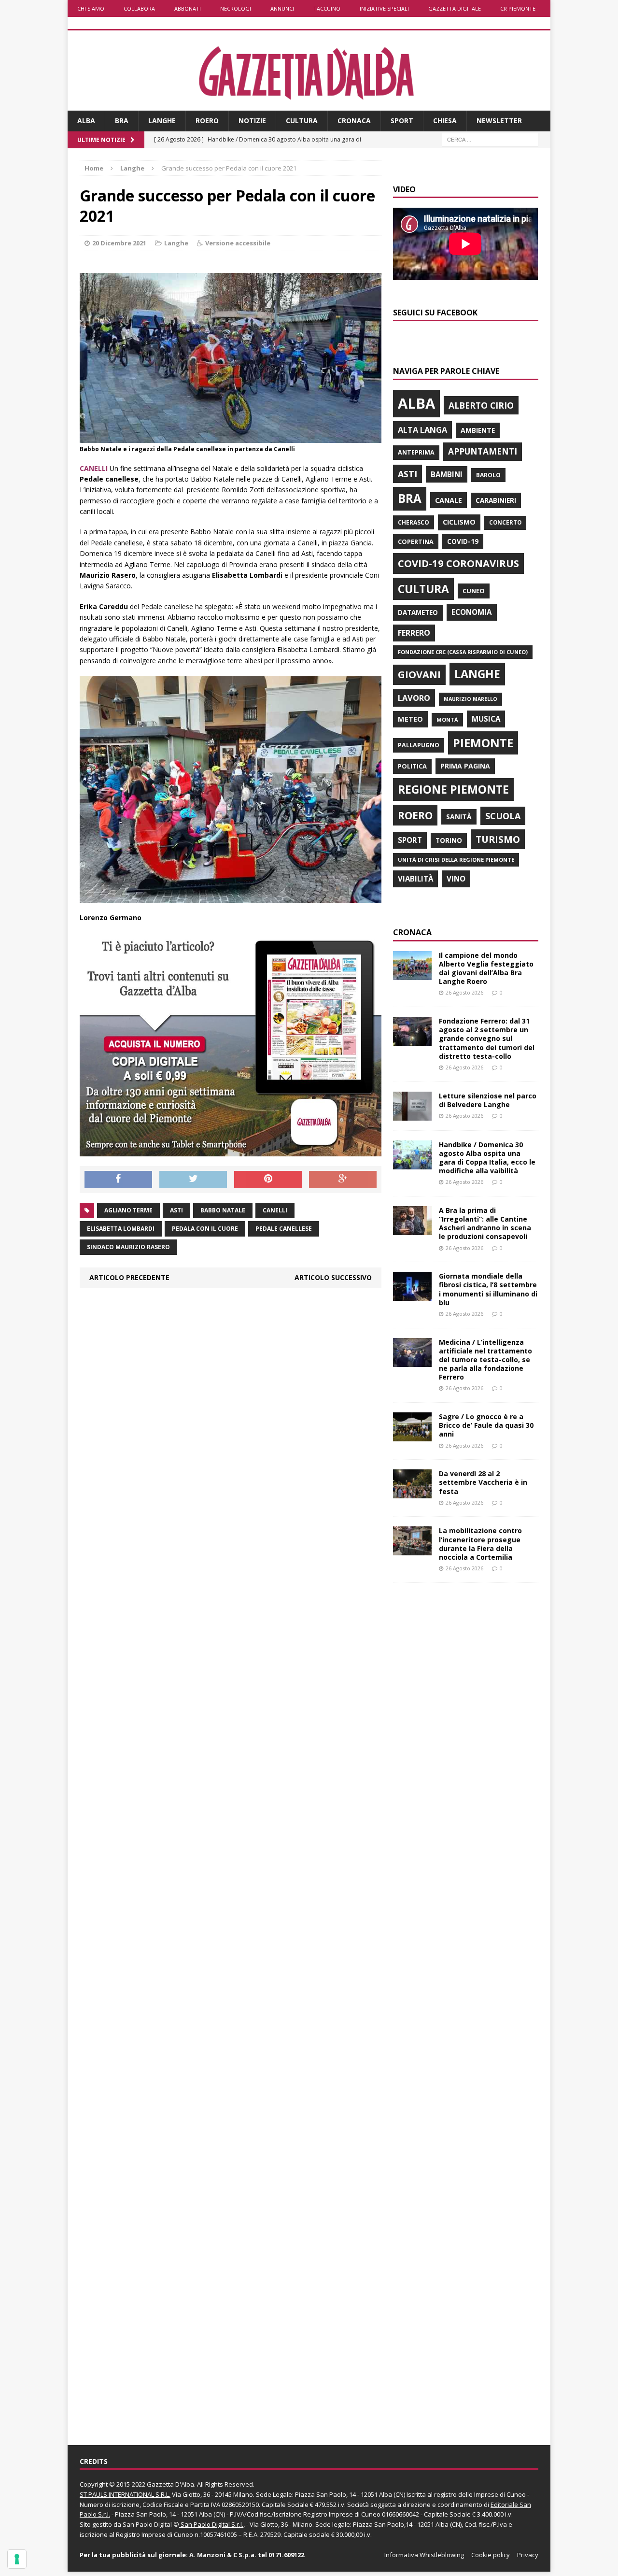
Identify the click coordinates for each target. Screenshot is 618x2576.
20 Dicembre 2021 (119, 243)
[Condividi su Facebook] (118, 1180)
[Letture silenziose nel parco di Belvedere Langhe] (412, 1115)
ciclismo (459, 522)
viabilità (415, 879)
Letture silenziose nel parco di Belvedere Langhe (488, 1100)
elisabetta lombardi (121, 1229)
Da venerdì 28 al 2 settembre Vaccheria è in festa (483, 1482)
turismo (498, 839)
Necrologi (236, 8)
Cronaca (354, 121)
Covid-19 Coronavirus (458, 563)
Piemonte (483, 743)
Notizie (252, 121)
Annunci (282, 8)
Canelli (275, 1210)
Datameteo (418, 612)
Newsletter (499, 121)
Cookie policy (491, 2555)
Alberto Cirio (481, 405)
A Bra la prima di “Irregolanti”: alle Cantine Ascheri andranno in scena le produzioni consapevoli (485, 1224)
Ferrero (414, 633)
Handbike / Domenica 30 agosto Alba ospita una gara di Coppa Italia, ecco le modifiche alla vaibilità (487, 1158)
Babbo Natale (223, 1210)
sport (410, 840)
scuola (503, 816)
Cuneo (474, 591)
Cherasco (414, 522)
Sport (402, 121)
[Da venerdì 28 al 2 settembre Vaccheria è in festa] (412, 1493)
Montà (447, 719)
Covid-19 (463, 541)
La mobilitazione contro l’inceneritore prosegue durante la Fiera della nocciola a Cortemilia (480, 1544)
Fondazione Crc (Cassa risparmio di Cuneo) (463, 652)
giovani (419, 675)
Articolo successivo (333, 1277)
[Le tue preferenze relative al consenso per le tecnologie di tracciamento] (17, 2559)
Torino (449, 840)
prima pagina (465, 766)
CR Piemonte (518, 8)
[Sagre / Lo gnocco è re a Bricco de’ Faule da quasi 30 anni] (412, 1436)
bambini (447, 474)
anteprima (416, 452)
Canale (449, 500)
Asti (176, 1210)
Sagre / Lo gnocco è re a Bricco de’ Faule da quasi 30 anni (486, 1425)
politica (412, 766)
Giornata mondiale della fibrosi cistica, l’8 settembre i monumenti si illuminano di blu (488, 1289)
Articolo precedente (129, 1277)
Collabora (139, 8)
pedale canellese (284, 1229)
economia (472, 612)
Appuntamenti (483, 451)
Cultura (302, 121)
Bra (122, 121)
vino (456, 879)
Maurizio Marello (471, 699)
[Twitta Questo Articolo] (193, 1180)
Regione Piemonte (453, 789)
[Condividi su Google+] (343, 1180)
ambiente (478, 430)
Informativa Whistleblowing (424, 2555)
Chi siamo (91, 8)
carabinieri (496, 500)
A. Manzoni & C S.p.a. (223, 2555)
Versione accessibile (238, 243)
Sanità (459, 817)
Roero (207, 121)
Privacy (528, 2555)
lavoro (414, 698)
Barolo (488, 475)
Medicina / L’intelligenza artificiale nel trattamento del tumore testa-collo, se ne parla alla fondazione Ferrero (485, 1360)
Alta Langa (422, 430)
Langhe (162, 121)
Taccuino (327, 8)
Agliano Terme (128, 1210)
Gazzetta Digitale (455, 8)
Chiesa (445, 121)
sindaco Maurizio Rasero (128, 1247)
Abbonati (188, 8)
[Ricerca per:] (490, 139)
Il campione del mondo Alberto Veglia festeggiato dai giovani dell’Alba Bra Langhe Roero (486, 968)
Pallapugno (419, 745)
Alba (86, 121)
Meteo (410, 719)
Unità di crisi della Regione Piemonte (456, 860)
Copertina (416, 541)
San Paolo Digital (147, 2524)
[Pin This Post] (268, 1180)
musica (486, 719)
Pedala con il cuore (205, 1229)
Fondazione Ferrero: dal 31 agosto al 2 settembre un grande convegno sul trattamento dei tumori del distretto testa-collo (487, 1039)
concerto (505, 522)
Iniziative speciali (384, 8)
